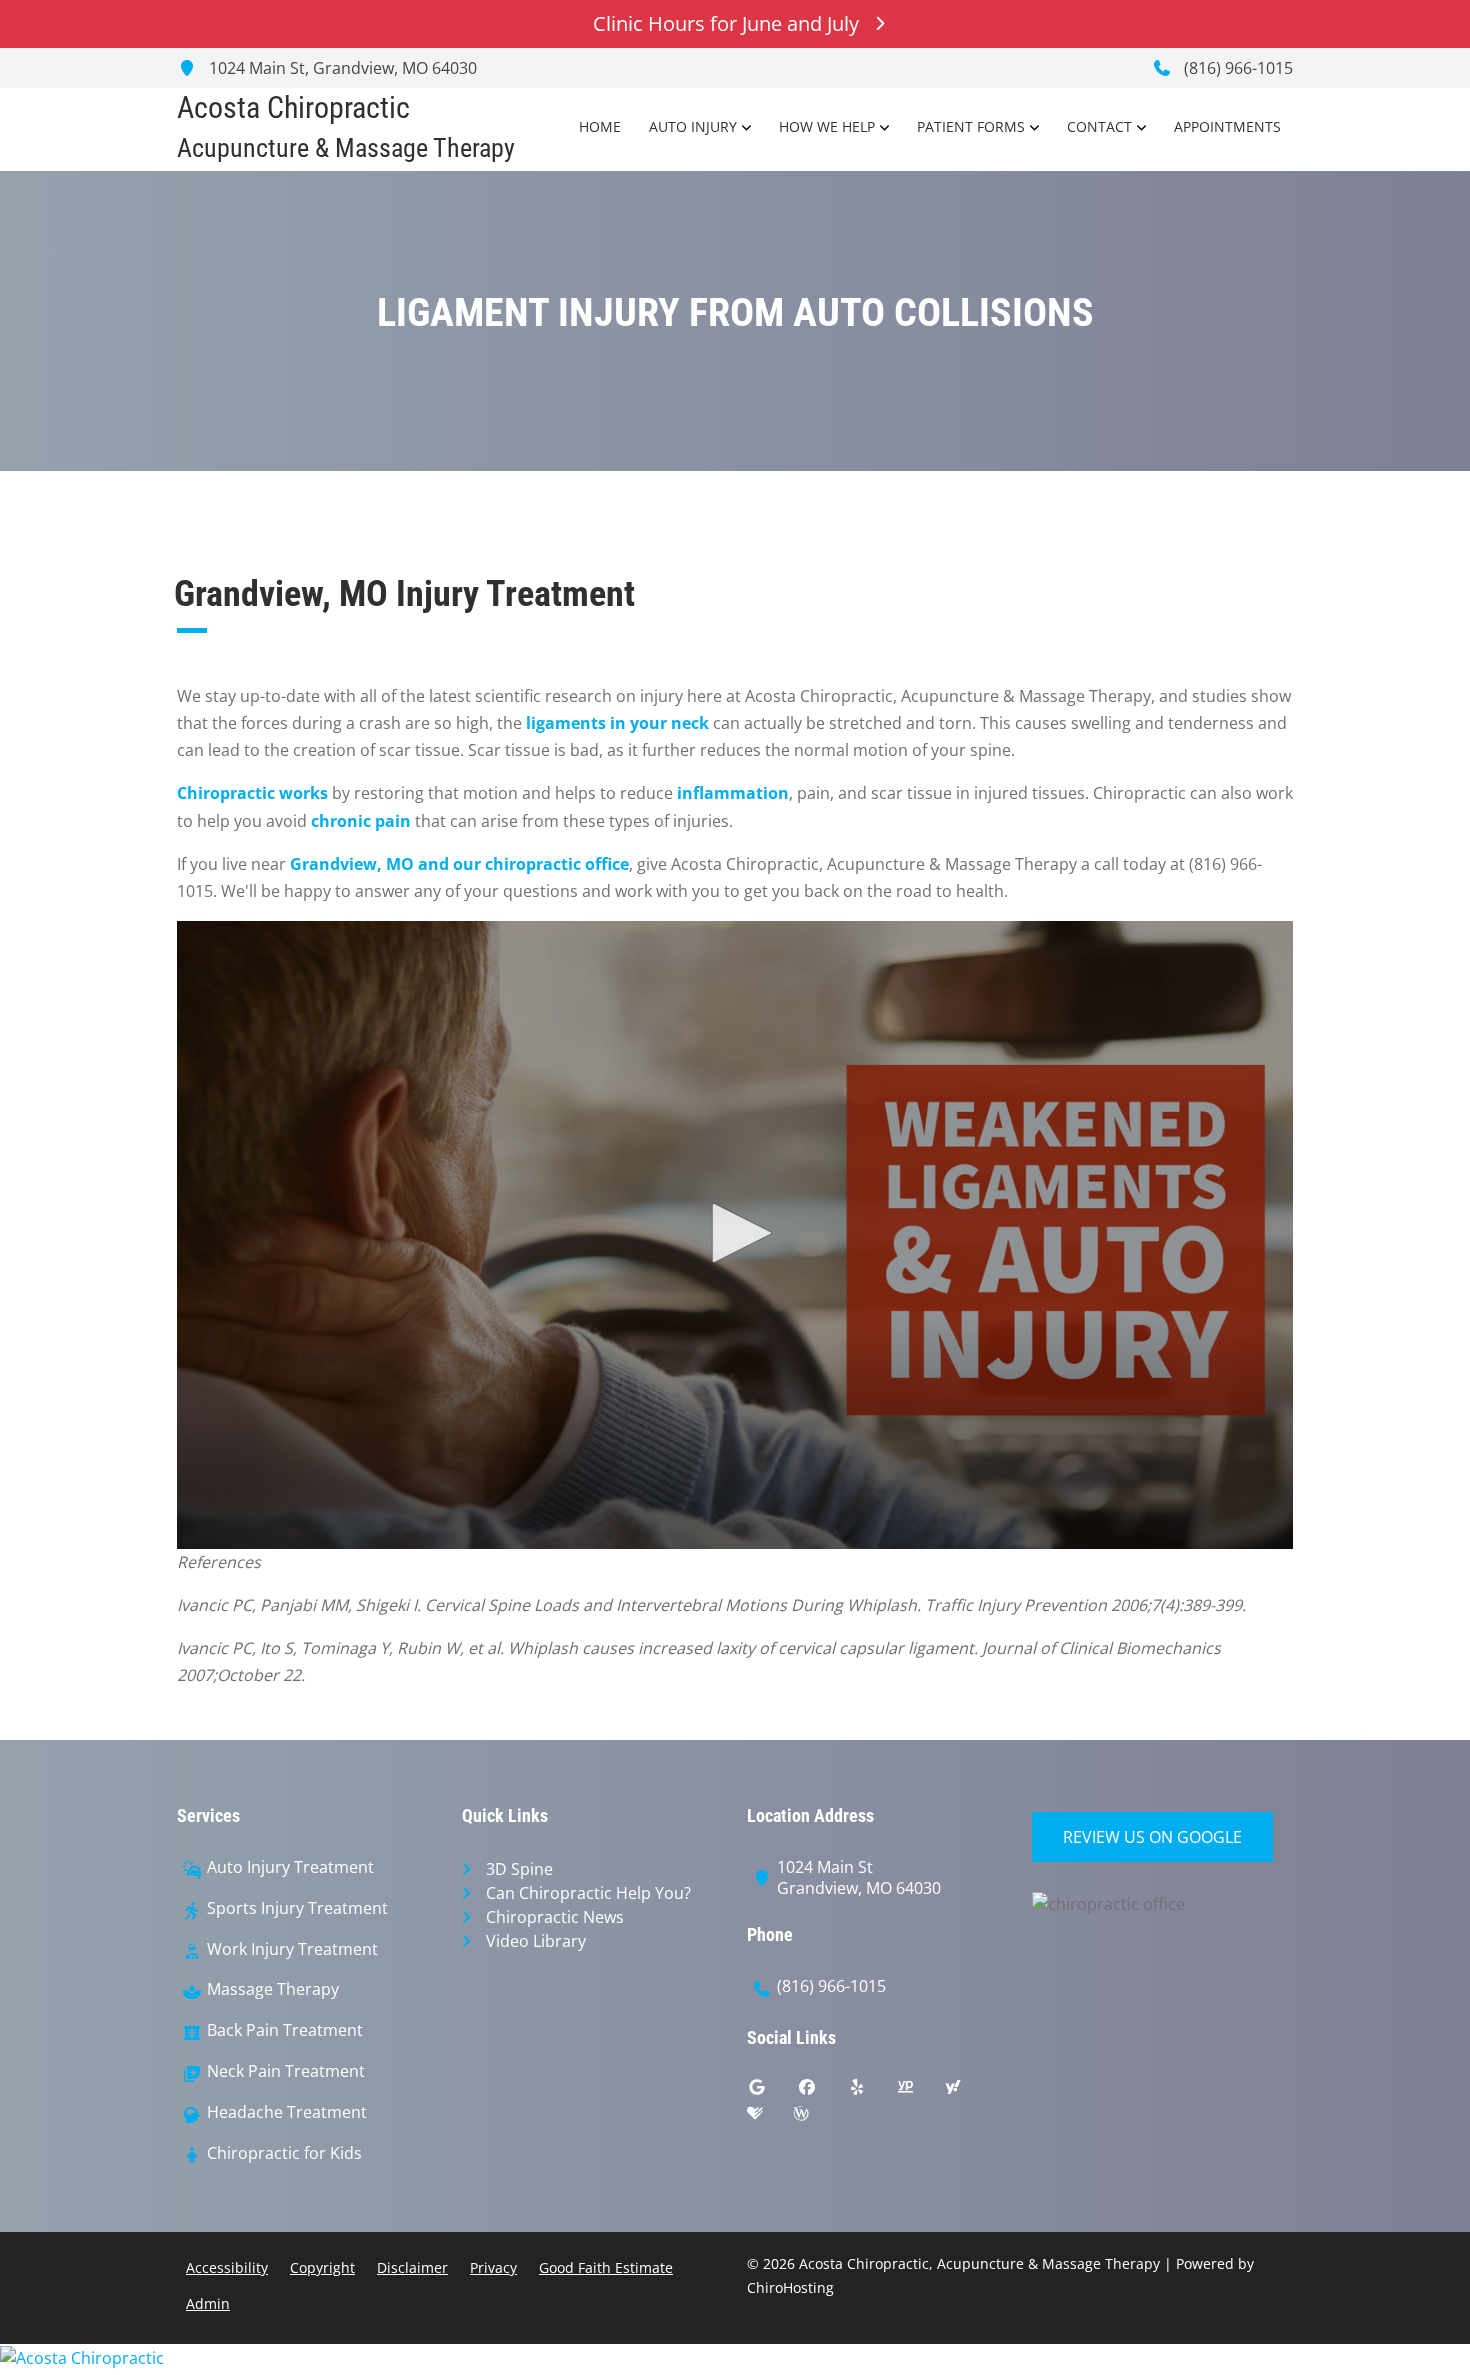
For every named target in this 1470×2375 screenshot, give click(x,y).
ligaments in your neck (617, 723)
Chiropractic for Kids (284, 2153)
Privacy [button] (493, 2267)
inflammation (733, 793)
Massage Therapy (273, 1989)
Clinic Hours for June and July (726, 23)
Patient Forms (971, 126)
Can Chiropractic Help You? (588, 1893)
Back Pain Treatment (285, 2030)
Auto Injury (693, 126)
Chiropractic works (252, 793)
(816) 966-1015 (1236, 68)
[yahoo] (968, 2092)
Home (600, 126)
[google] (772, 2092)
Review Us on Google (1152, 1837)
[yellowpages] (920, 2092)
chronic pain (361, 821)
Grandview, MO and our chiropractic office (459, 864)
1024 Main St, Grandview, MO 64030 (341, 68)
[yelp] (872, 2092)
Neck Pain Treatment (286, 2071)
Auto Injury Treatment (290, 1867)
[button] (735, 1233)
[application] (735, 1235)
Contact (1099, 126)
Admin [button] (208, 2303)
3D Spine (519, 1869)
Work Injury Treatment (292, 1949)
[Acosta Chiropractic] (735, 2357)
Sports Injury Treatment (297, 1908)
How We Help (827, 126)
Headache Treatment (287, 2112)
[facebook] (822, 2092)
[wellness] (816, 2118)
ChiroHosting (790, 2287)
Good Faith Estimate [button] (606, 2267)
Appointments (1227, 126)
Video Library (536, 1941)
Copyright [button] (322, 2267)
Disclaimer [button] (412, 2267)
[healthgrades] (770, 2118)
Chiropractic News (555, 1917)
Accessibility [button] (227, 2267)
